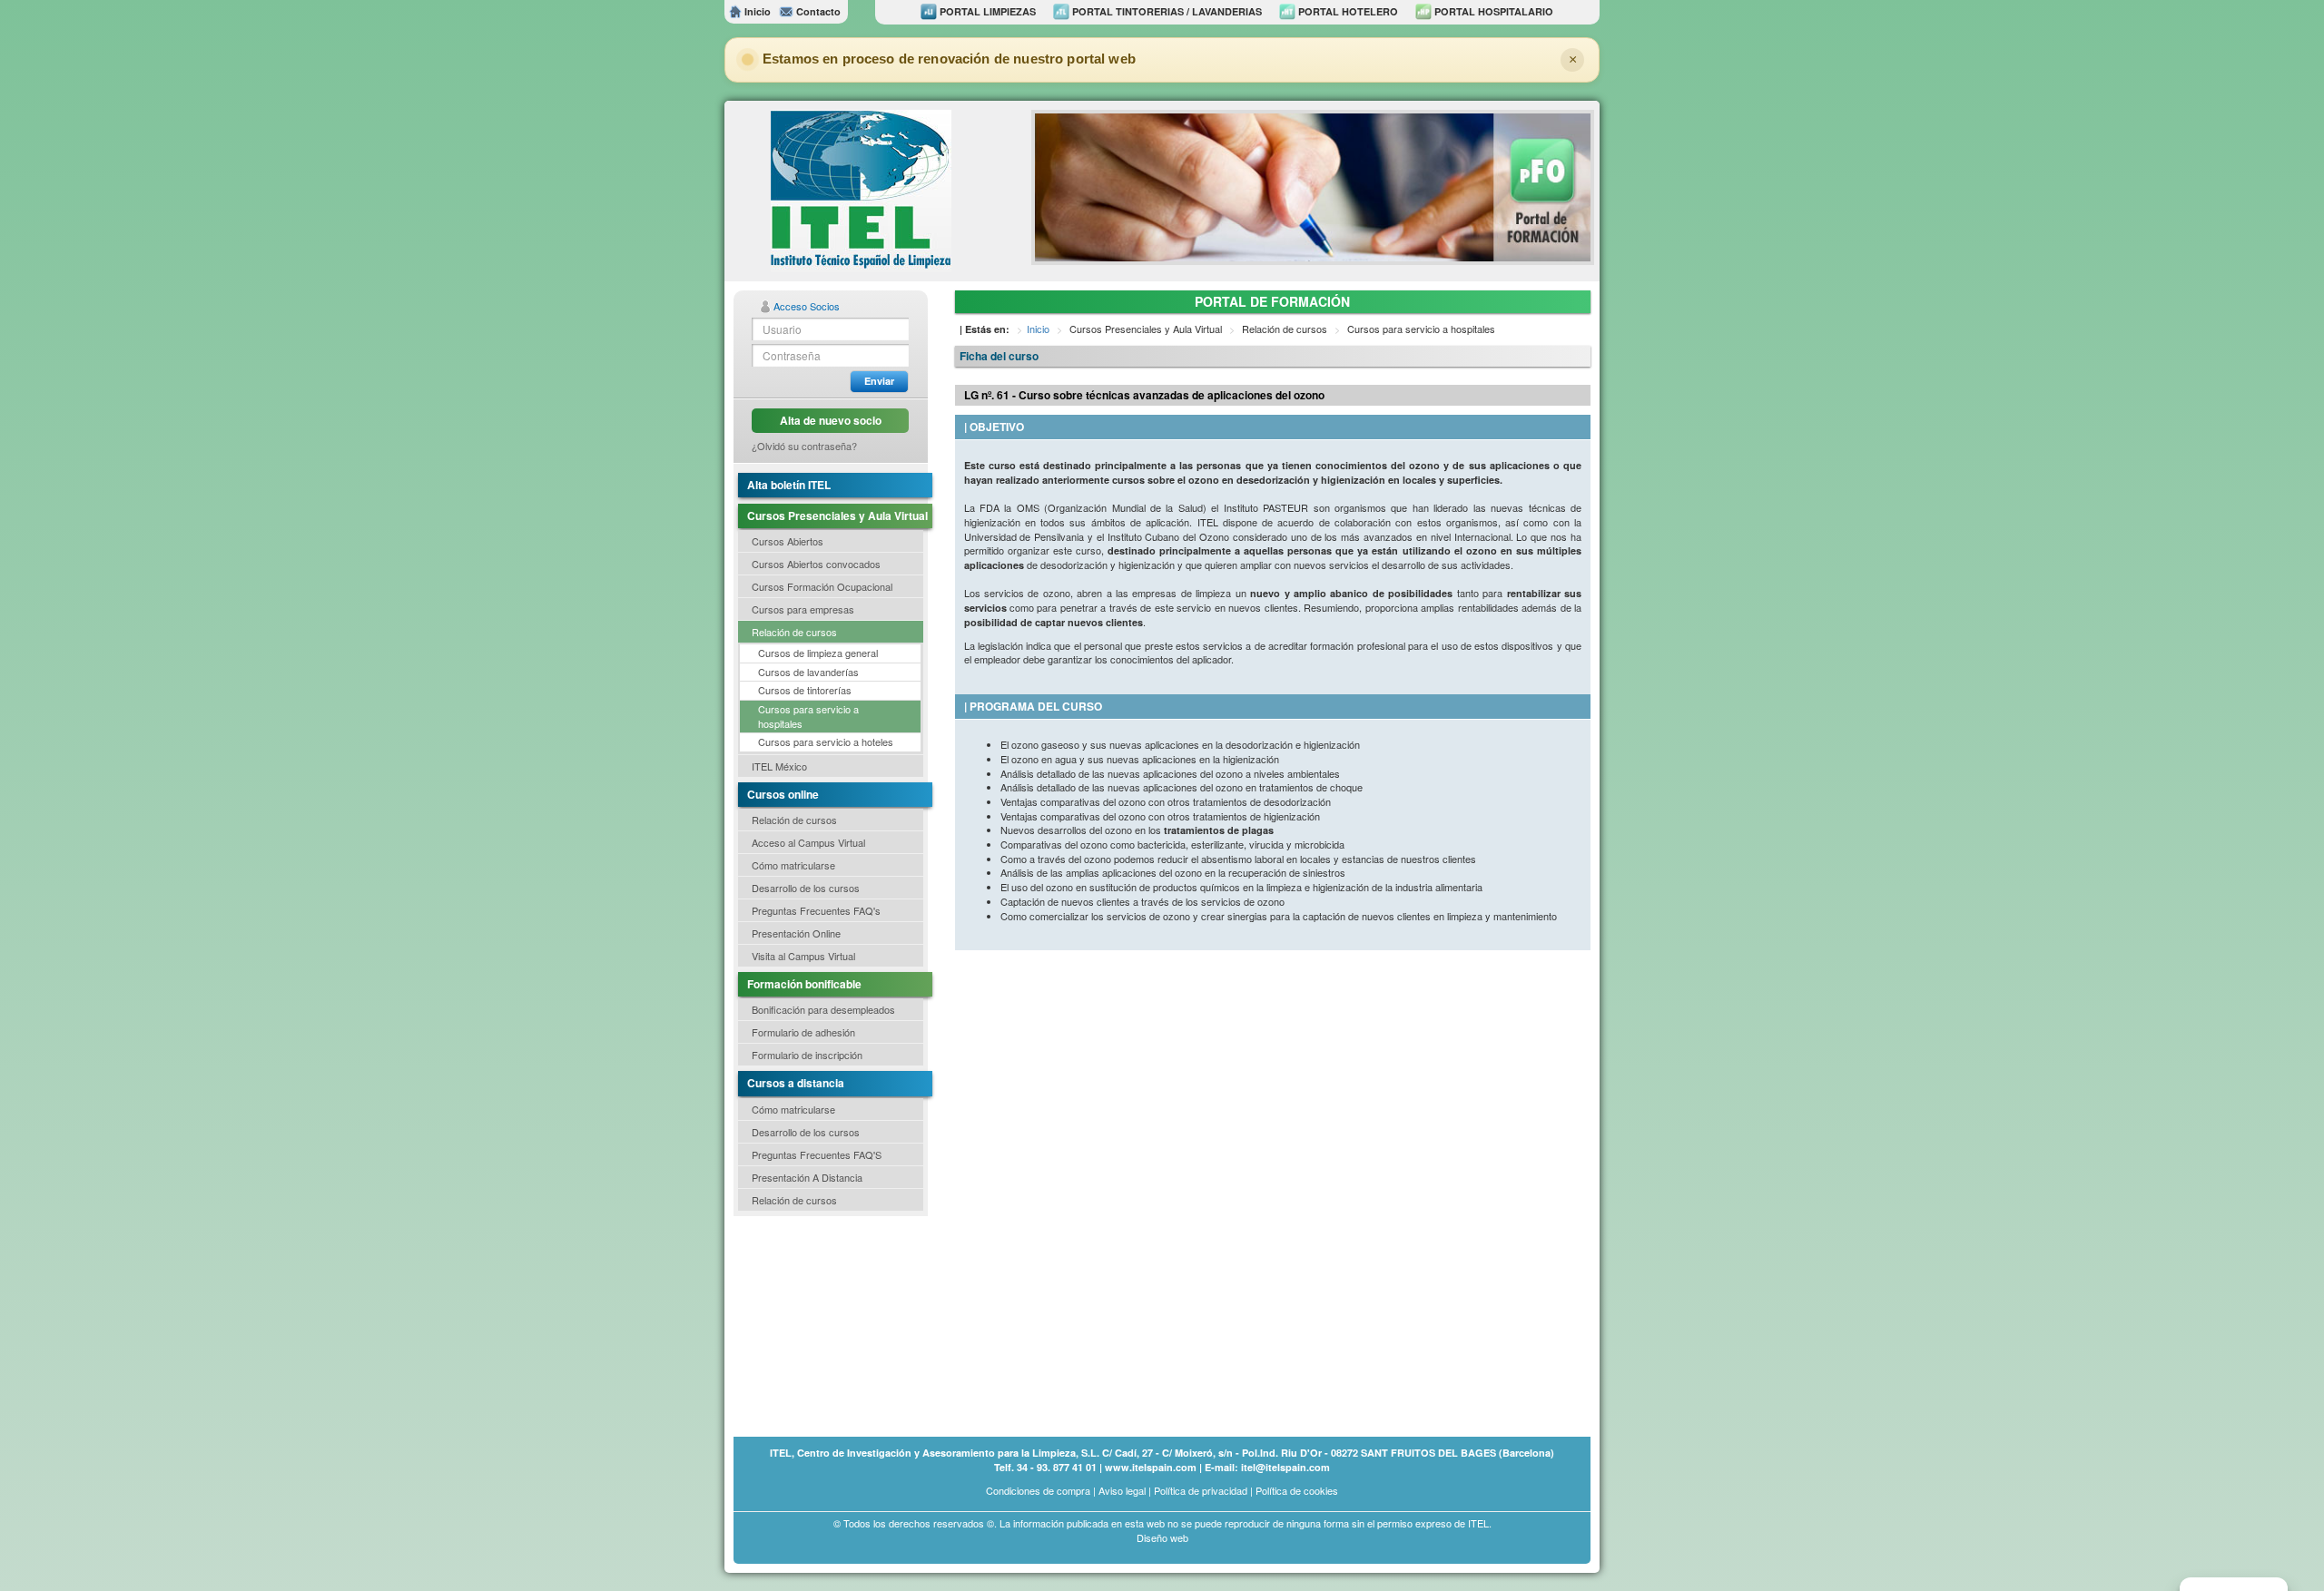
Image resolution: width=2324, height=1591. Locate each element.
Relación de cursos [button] (794, 632)
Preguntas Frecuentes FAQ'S (817, 1154)
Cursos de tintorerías (805, 690)
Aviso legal (1122, 1490)
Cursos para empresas (803, 609)
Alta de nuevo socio (831, 420)
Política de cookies (1297, 1490)
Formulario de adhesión (803, 1032)
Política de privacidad (1201, 1490)
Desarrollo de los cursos (806, 888)
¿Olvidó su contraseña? (804, 446)
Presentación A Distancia (807, 1177)
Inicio (756, 11)
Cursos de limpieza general (818, 653)
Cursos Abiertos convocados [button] (816, 564)
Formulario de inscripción (807, 1055)
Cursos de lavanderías (808, 672)
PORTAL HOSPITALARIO (1492, 11)
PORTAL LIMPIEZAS (986, 11)
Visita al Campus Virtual (803, 956)
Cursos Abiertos (788, 541)
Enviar (879, 381)
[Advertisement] (824, 1325)
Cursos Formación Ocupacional (822, 586)
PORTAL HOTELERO (1347, 11)
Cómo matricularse (793, 865)
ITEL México (779, 766)
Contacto (817, 11)
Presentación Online (796, 933)
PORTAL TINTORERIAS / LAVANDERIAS (1166, 11)
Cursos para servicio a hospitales (808, 716)
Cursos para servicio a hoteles (826, 741)
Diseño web (1162, 1537)
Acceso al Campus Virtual (808, 842)
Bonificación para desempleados (823, 1009)
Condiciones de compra (1038, 1490)
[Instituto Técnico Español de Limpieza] (861, 189)
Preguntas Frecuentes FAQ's (816, 910)
